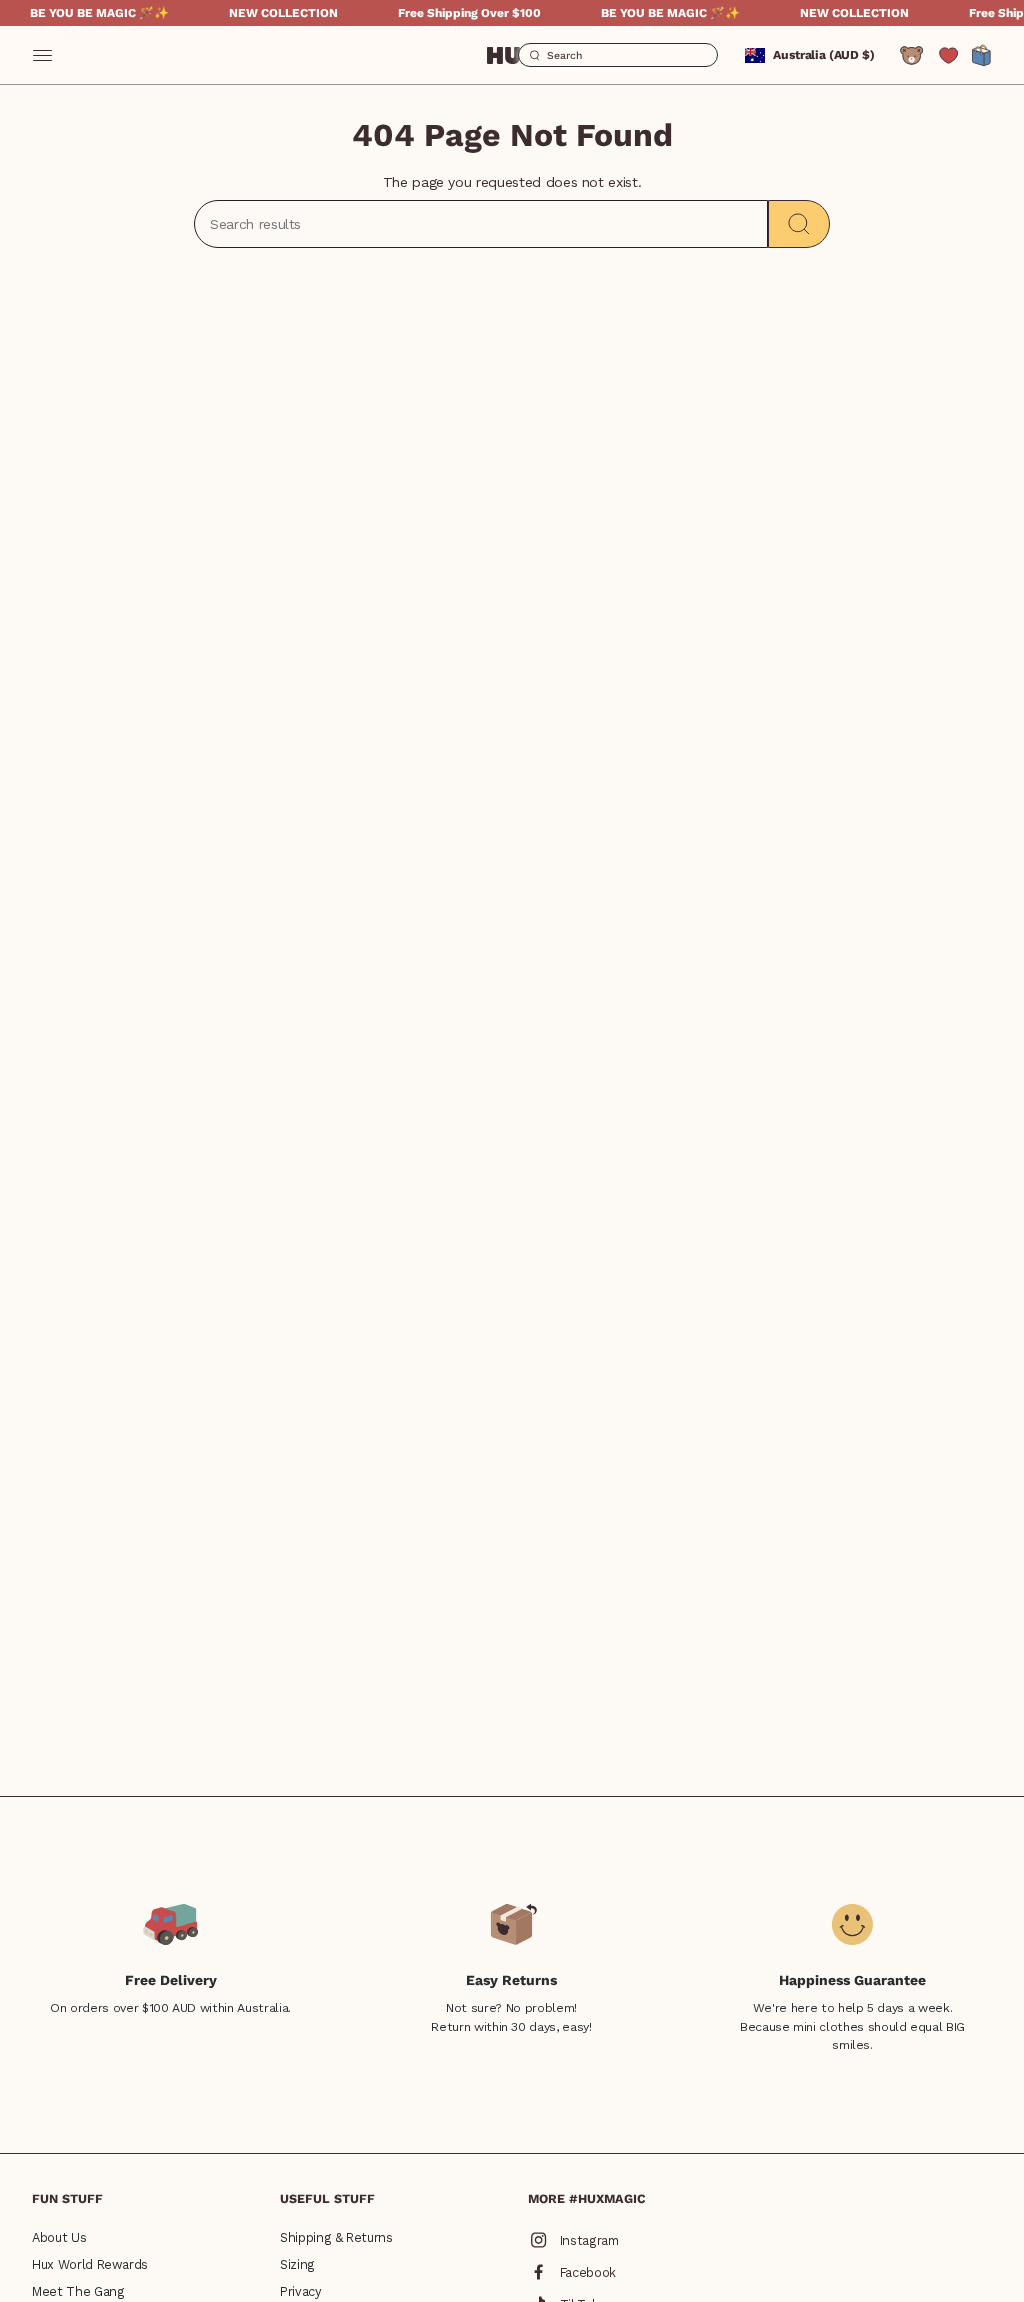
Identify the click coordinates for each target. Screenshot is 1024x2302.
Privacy (301, 2291)
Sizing (297, 2264)
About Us (59, 2237)
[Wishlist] (948, 55)
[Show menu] (42, 55)
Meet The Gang (78, 2291)
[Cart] (982, 55)
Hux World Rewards (90, 2264)
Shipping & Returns (336, 2237)
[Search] (799, 224)
